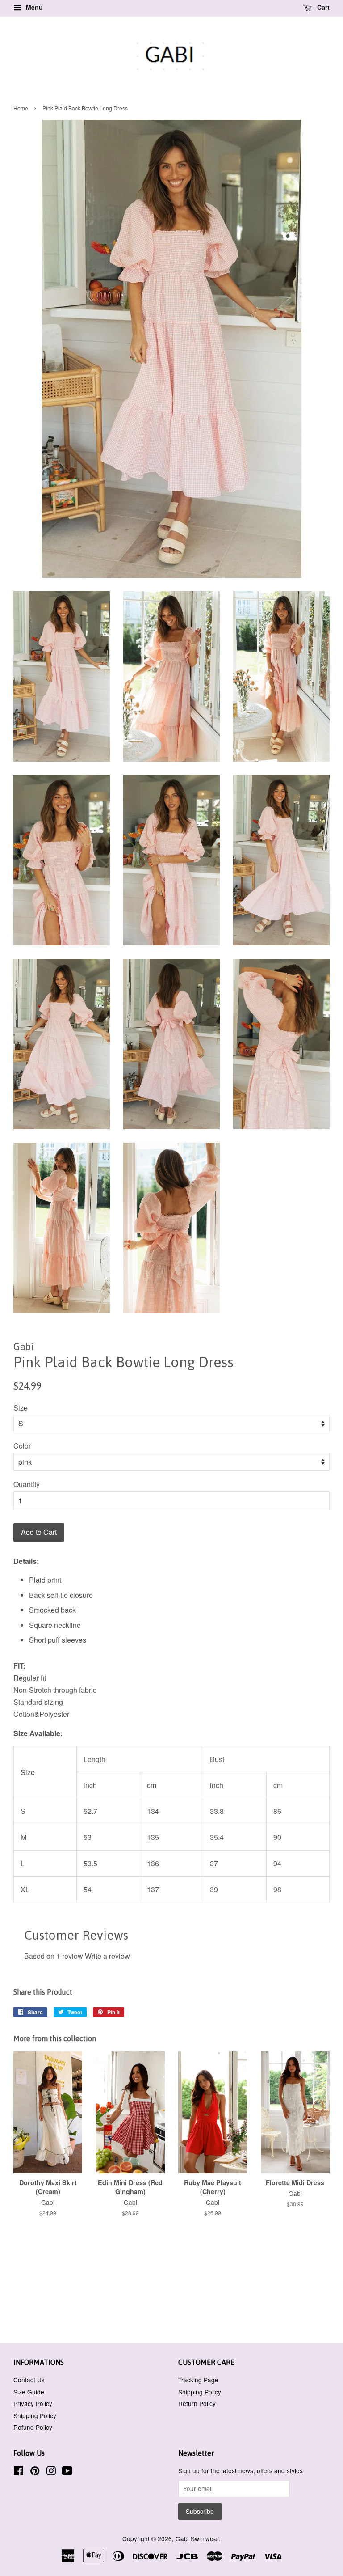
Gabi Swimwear (197, 2538)
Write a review (107, 1956)
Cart (322, 7)
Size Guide (29, 2392)
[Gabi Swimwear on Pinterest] (35, 2472)
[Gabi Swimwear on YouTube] (67, 2472)
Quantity (27, 1484)
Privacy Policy (33, 2403)
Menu (33, 7)
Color (22, 1446)
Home (21, 108)
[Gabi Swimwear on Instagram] (51, 2472)
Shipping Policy (35, 2415)
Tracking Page (198, 2380)
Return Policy (197, 2403)
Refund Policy (33, 2427)
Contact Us (29, 2380)
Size (21, 1408)
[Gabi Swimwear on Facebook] (19, 2472)
